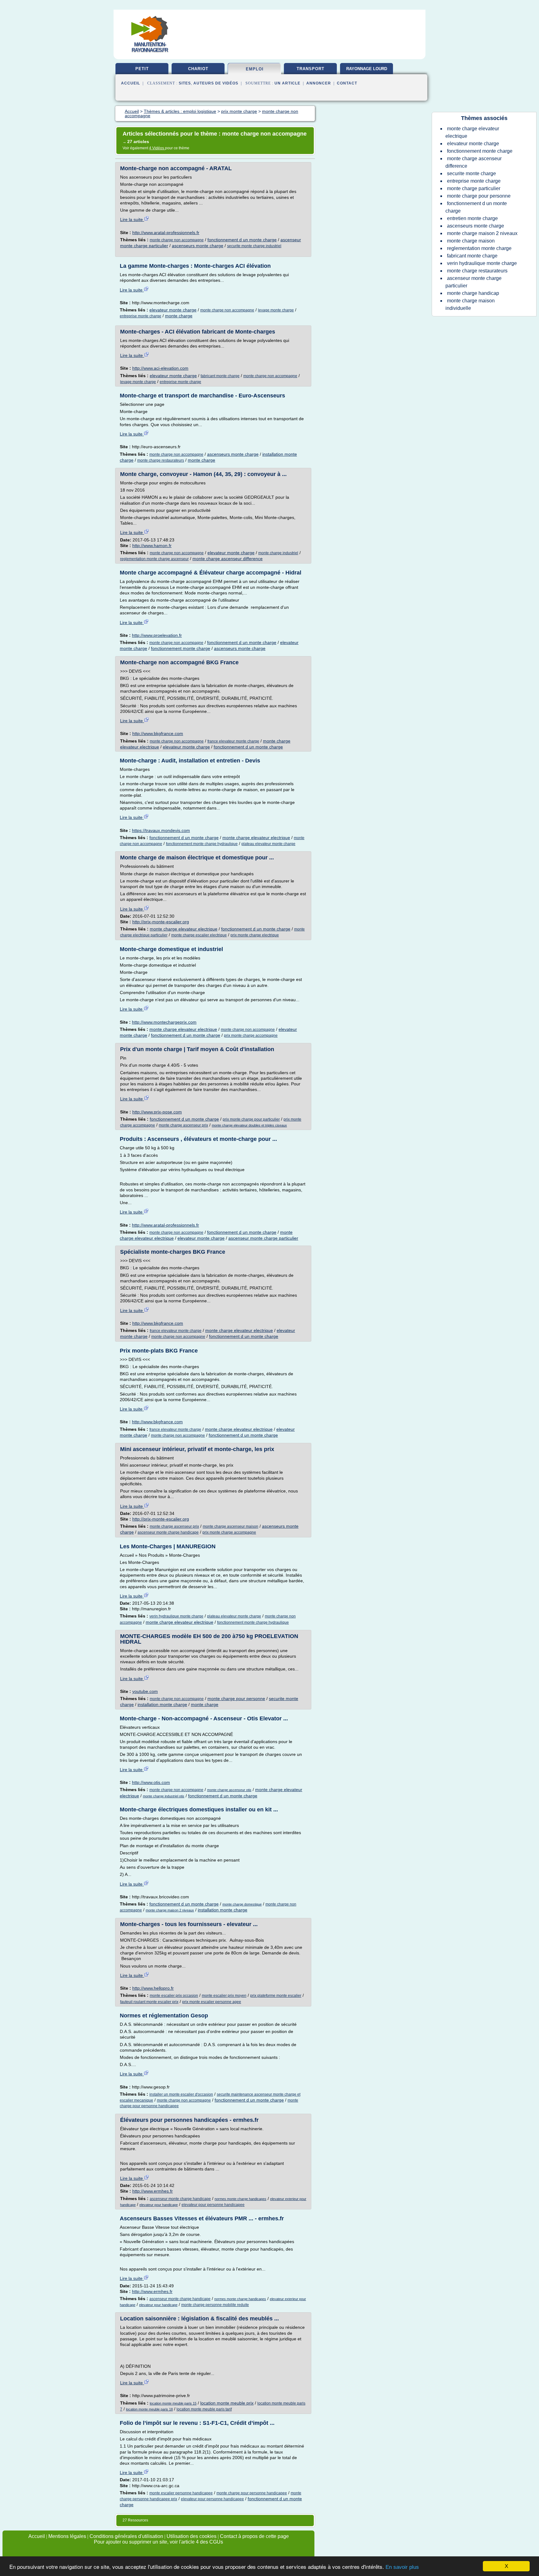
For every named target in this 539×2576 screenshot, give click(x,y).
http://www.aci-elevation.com (160, 368)
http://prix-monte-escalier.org (161, 922)
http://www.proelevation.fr (157, 635)
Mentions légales (67, 2536)
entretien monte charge (472, 218)
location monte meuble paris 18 (149, 2409)
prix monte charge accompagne (251, 1036)
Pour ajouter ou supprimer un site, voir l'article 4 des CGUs (158, 2542)
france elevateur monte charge (233, 741)
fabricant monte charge (220, 376)
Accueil (131, 83)
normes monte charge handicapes (240, 2199)
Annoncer (319, 83)
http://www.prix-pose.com (157, 1112)
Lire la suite (132, 219)
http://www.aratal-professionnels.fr (166, 233)
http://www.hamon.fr (152, 545)
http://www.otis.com (151, 1782)
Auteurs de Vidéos (216, 83)
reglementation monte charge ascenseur (154, 559)
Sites (185, 83)
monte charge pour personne (236, 1699)
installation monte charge (162, 1704)
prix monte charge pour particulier (251, 1119)
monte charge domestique (242, 1904)
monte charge (179, 316)
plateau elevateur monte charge (268, 844)
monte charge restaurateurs (161, 460)
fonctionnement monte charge (181, 648)
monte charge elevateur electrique (256, 838)
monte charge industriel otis (164, 1796)
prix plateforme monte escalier (276, 1996)
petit (142, 69)
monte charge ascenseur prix (183, 1125)
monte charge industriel (278, 553)
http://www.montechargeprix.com (164, 1022)
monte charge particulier (474, 188)
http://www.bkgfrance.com (158, 733)
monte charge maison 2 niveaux (170, 1910)
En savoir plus (402, 2567)
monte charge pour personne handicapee (252, 2493)
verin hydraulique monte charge (176, 1616)
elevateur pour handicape (159, 2205)
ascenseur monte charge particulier (263, 1238)
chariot (198, 69)
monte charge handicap (473, 293)
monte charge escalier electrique (199, 935)
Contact (347, 83)
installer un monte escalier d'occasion (181, 2094)
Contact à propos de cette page (254, 2536)
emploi (255, 69)
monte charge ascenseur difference (228, 559)
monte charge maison (471, 241)
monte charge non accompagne (177, 240)
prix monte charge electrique (255, 935)
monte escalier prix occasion (174, 1996)
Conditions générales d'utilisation (126, 2536)
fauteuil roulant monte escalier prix (149, 2002)
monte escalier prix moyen (224, 1996)
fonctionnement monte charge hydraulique (202, 844)
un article (287, 83)
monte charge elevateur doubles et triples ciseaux (249, 1125)
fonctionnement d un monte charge (242, 240)
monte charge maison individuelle (470, 304)
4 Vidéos (157, 148)
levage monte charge (276, 310)
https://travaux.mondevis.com (161, 830)
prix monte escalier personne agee (212, 2002)
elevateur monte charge (173, 310)
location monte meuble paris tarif (204, 2409)
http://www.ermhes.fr (153, 2191)
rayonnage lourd (367, 69)
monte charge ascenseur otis (229, 1790)
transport (311, 69)
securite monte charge (471, 173)
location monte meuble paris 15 (173, 2403)
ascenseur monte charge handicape (168, 1532)
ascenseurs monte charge (198, 246)
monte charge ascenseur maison (231, 1526)
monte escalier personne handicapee (181, 2493)
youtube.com (145, 1691)
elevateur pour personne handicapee (213, 2205)
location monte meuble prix (227, 2403)
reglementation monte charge (479, 248)
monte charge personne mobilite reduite (215, 2305)
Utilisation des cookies (192, 2536)
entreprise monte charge (141, 316)
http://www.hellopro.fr (153, 1988)
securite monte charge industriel (254, 246)
